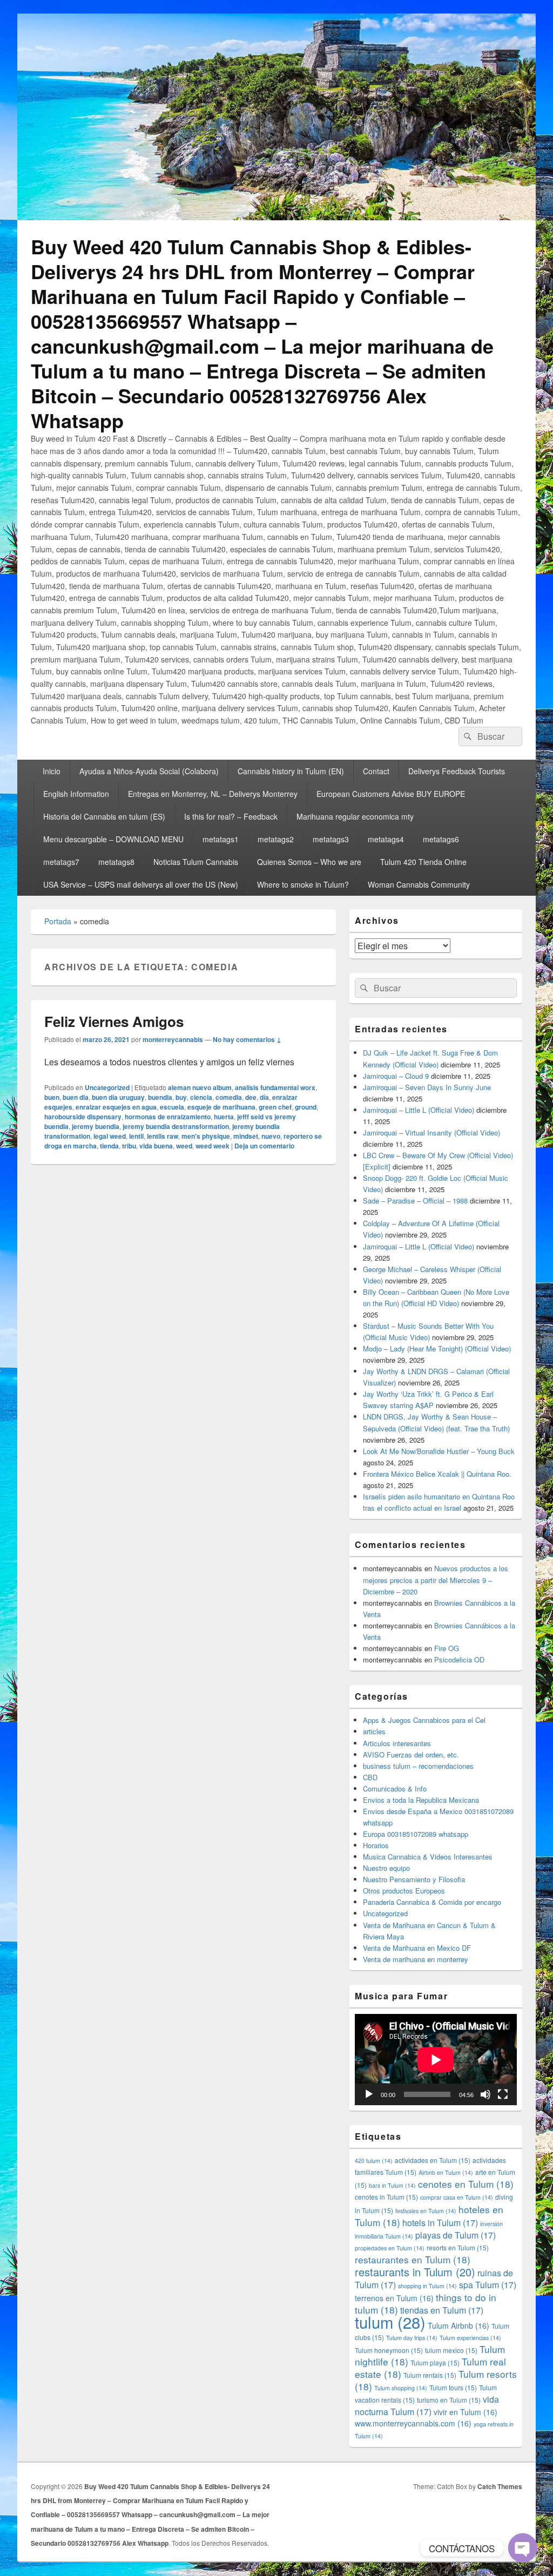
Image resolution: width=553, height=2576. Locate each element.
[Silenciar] (485, 2094)
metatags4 (386, 839)
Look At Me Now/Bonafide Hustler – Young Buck (439, 1451)
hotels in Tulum (440, 2223)
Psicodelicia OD (459, 1659)
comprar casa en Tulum (457, 2197)
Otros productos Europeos (404, 1891)
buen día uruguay (118, 1097)
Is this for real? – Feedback (231, 816)
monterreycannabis (173, 1039)
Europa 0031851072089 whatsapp (416, 1834)
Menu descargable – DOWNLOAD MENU (113, 839)
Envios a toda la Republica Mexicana (421, 1800)
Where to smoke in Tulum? (303, 884)
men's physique (206, 1136)
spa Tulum (488, 2285)
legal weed (110, 1136)
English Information (76, 794)
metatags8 (116, 862)
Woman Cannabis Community (419, 884)
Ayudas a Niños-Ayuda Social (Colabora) (149, 771)
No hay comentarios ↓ (247, 1039)
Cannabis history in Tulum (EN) (291, 771)
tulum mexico (451, 2350)
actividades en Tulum (433, 2160)
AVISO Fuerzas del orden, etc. (411, 1754)
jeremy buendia (96, 1126)
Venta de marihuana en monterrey (416, 1959)
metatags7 (61, 862)
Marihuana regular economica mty (355, 816)
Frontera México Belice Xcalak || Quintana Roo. (437, 1474)
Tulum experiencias (470, 2338)
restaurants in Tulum (415, 2272)
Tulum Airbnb (458, 2325)
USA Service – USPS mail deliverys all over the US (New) (141, 884)
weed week (213, 1146)
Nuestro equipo (386, 1868)
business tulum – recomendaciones (418, 1766)
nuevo (271, 1136)
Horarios (376, 1845)
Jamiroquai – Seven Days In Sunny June (427, 1087)
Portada (58, 921)
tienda (109, 1146)
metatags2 (276, 839)
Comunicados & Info (395, 1789)
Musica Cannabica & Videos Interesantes (428, 1857)
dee (251, 1097)
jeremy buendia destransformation (176, 1126)
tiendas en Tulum (442, 2310)
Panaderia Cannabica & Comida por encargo (432, 1902)
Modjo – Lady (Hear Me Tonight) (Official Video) (437, 1348)
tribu (129, 1146)
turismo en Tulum (449, 2400)
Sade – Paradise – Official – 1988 (415, 1201)
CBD (370, 1777)
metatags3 (331, 839)
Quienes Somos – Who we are (309, 862)
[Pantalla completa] (503, 2094)
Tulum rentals (430, 2375)
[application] (436, 2060)
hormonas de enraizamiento (168, 1117)
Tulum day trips (412, 2338)
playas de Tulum (456, 2235)
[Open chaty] (523, 2548)
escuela (172, 1107)
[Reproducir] (369, 2094)
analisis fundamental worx (275, 1087)
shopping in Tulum (427, 2286)
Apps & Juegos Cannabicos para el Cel (424, 1720)
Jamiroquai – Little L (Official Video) (419, 1110)
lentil (136, 1136)
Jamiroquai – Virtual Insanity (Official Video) (431, 1133)
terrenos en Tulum (394, 2298)
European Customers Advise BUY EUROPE (391, 794)
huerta (224, 1117)
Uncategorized (107, 1087)
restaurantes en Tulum (413, 2259)
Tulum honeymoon (389, 2350)
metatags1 (221, 839)
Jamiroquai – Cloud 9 (396, 1076)
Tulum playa (435, 2362)
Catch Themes (500, 2486)
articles (374, 1731)
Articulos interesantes (397, 1743)
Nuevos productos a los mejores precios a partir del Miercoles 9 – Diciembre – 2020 (436, 1580)
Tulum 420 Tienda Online (423, 862)
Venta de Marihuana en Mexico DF (417, 1948)
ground (306, 1107)
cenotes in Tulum (386, 2197)
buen (52, 1097)
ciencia (201, 1097)
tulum (390, 2322)
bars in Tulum (392, 2185)
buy (181, 1097)
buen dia (76, 1097)
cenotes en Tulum (466, 2184)
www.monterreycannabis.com (413, 2423)
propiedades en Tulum (390, 2248)
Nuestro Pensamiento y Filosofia (414, 1879)
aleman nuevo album (200, 1087)
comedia (229, 1097)
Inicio (52, 771)
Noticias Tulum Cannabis (196, 862)
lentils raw (163, 1136)
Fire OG (447, 1648)
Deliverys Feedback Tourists (457, 771)
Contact (376, 771)
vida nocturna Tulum (427, 2405)
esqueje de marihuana (221, 1107)
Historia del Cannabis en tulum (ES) (104, 816)
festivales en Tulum (426, 2211)
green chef (275, 1107)
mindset (246, 1136)
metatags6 (441, 839)
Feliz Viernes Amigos (114, 1021)
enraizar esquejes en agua (116, 1107)
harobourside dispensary (83, 1117)
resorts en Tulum (458, 2247)
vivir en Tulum (466, 2412)
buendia (160, 1097)
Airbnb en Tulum (446, 2172)
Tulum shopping (401, 2388)
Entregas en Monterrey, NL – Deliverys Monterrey (213, 794)
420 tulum (374, 2161)
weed (184, 1146)
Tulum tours (453, 2387)
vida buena (156, 1146)
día (264, 1097)
